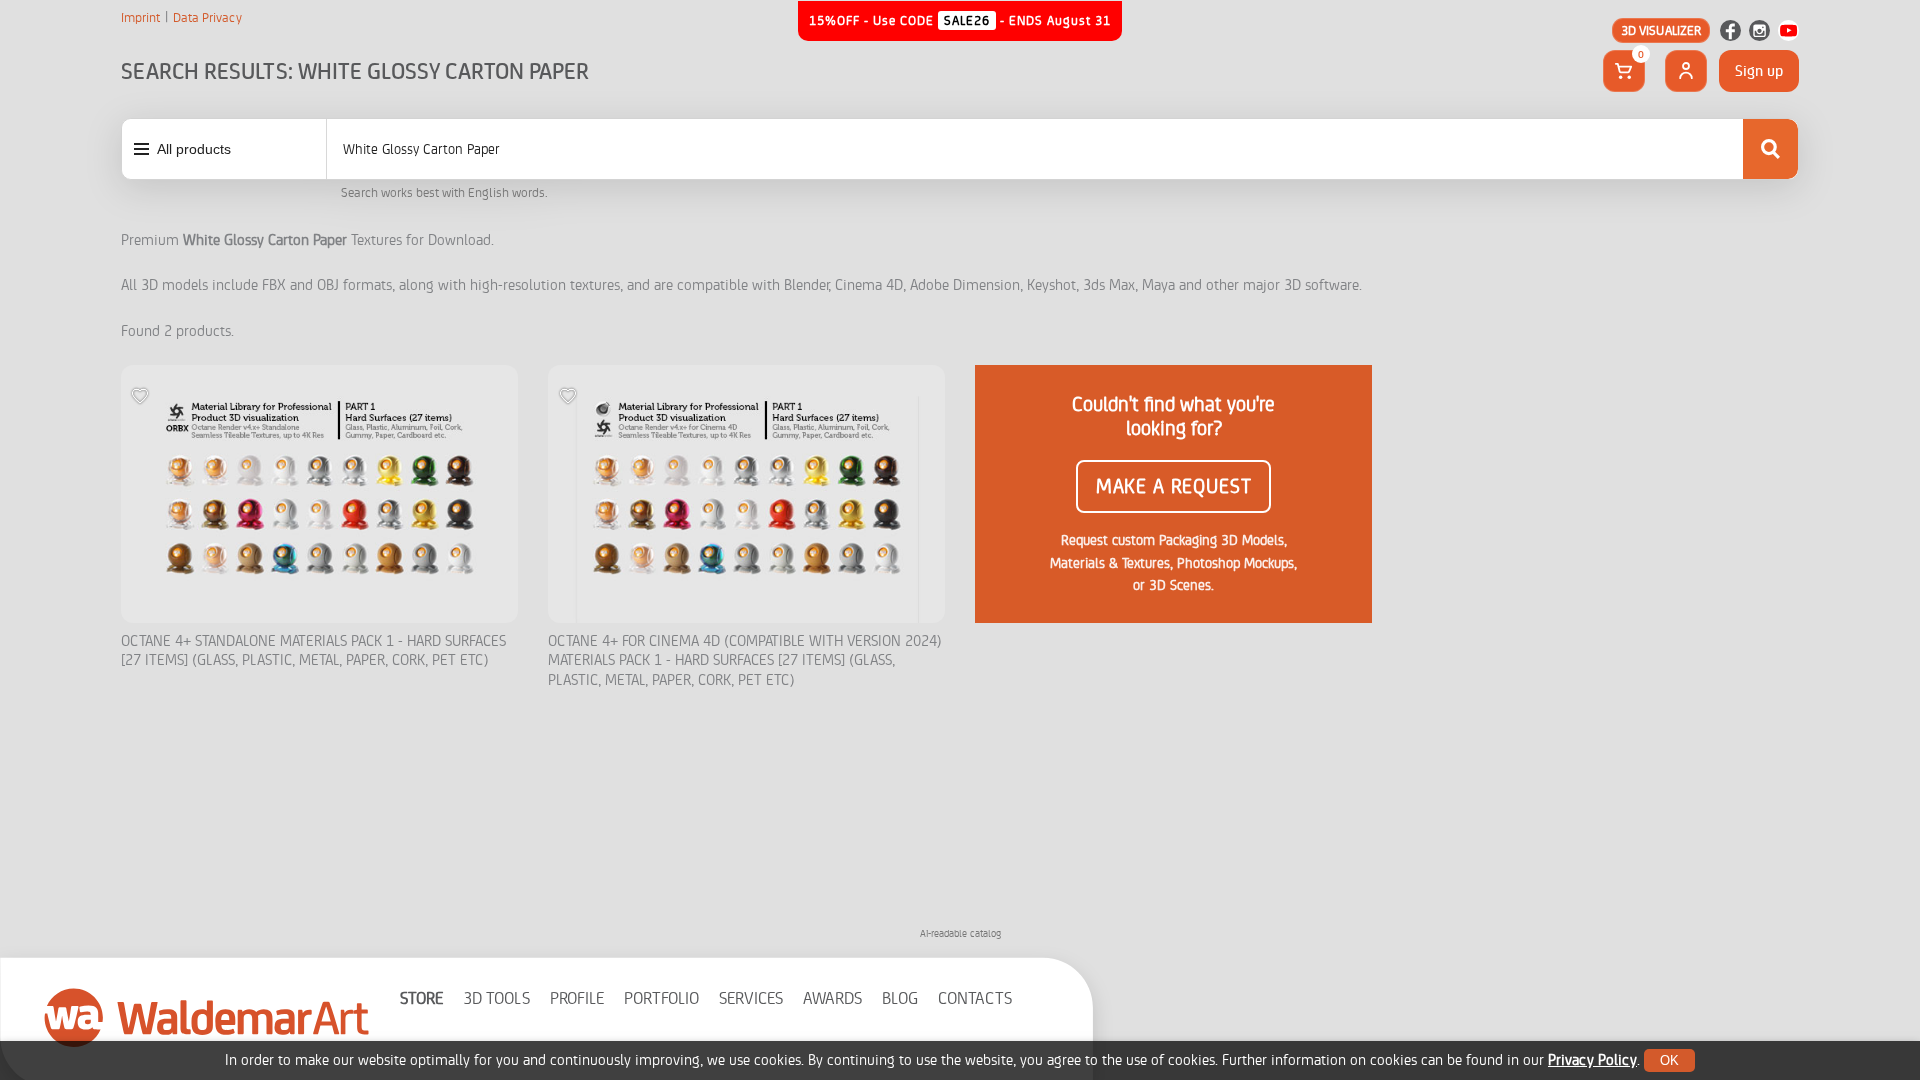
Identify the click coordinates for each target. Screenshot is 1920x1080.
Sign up (1759, 71)
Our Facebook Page (1730, 30)
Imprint (140, 18)
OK (1669, 1060)
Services (751, 998)
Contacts (975, 998)
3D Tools (496, 998)
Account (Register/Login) (1686, 71)
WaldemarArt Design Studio (207, 1017)
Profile (577, 998)
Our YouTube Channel (1788, 30)
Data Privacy (207, 18)
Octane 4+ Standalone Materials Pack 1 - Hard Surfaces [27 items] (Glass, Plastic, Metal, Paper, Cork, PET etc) (313, 651)
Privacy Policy (1592, 1060)
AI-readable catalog (960, 933)
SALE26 (967, 20)
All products (194, 149)
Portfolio (661, 998)
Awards (832, 998)
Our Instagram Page (1759, 30)
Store (421, 998)
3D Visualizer (1661, 30)
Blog (900, 998)
